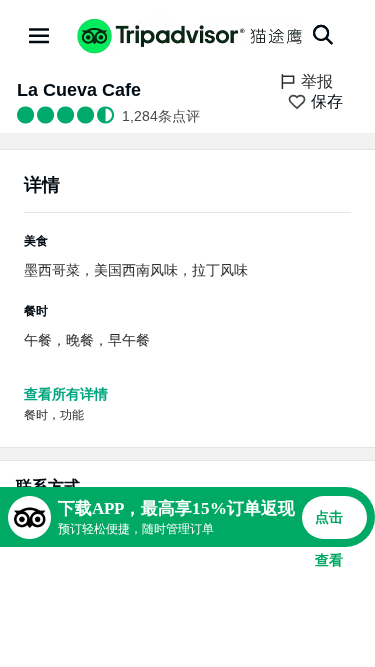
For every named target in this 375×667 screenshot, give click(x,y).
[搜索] (323, 35)
